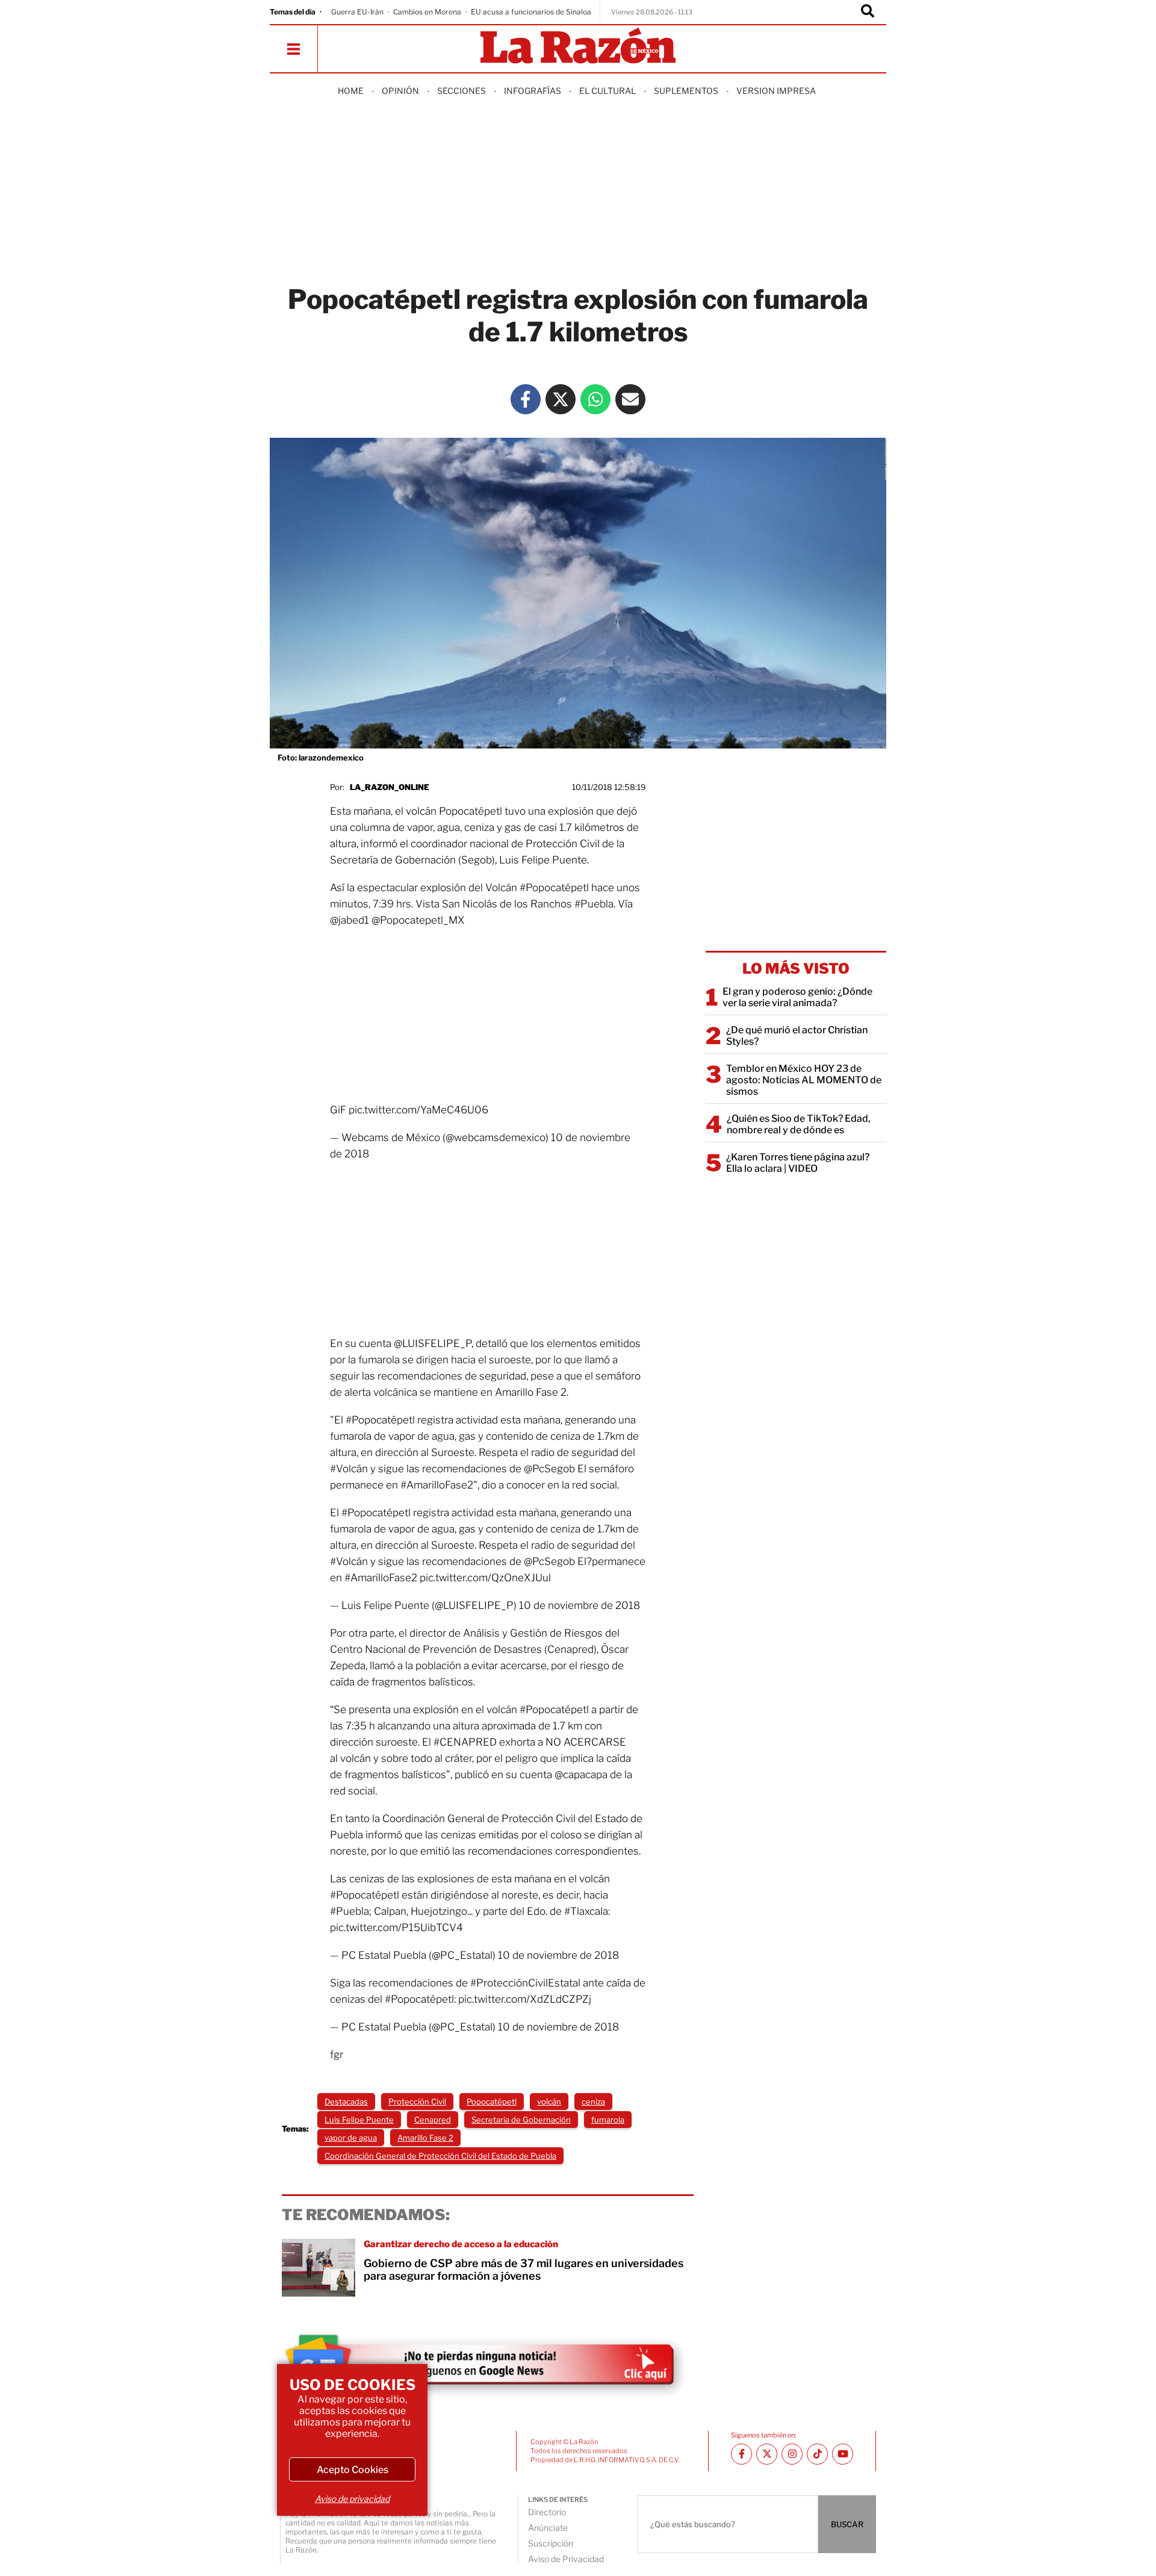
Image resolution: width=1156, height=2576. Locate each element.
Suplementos (686, 91)
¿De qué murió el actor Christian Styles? (797, 1036)
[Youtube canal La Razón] (843, 2454)
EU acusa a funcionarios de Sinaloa (531, 12)
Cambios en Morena (427, 12)
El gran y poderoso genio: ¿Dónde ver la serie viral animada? (797, 997)
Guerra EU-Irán (357, 12)
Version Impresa (776, 91)
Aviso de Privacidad (566, 2559)
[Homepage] (578, 47)
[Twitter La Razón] (561, 399)
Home (351, 91)
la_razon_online (390, 787)
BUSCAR (847, 2524)
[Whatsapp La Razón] (595, 399)
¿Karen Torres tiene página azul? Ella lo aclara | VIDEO (798, 1163)
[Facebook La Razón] (526, 399)
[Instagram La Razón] (792, 2454)
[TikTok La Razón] (817, 2454)
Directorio (547, 2512)
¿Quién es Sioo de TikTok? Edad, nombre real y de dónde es (799, 1124)
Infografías (533, 91)
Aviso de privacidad (352, 2499)
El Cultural (608, 91)
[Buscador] (868, 12)
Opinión (400, 91)
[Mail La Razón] (630, 399)
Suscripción (551, 2543)
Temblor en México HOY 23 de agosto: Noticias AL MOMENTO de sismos (804, 1080)
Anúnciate (548, 2528)
